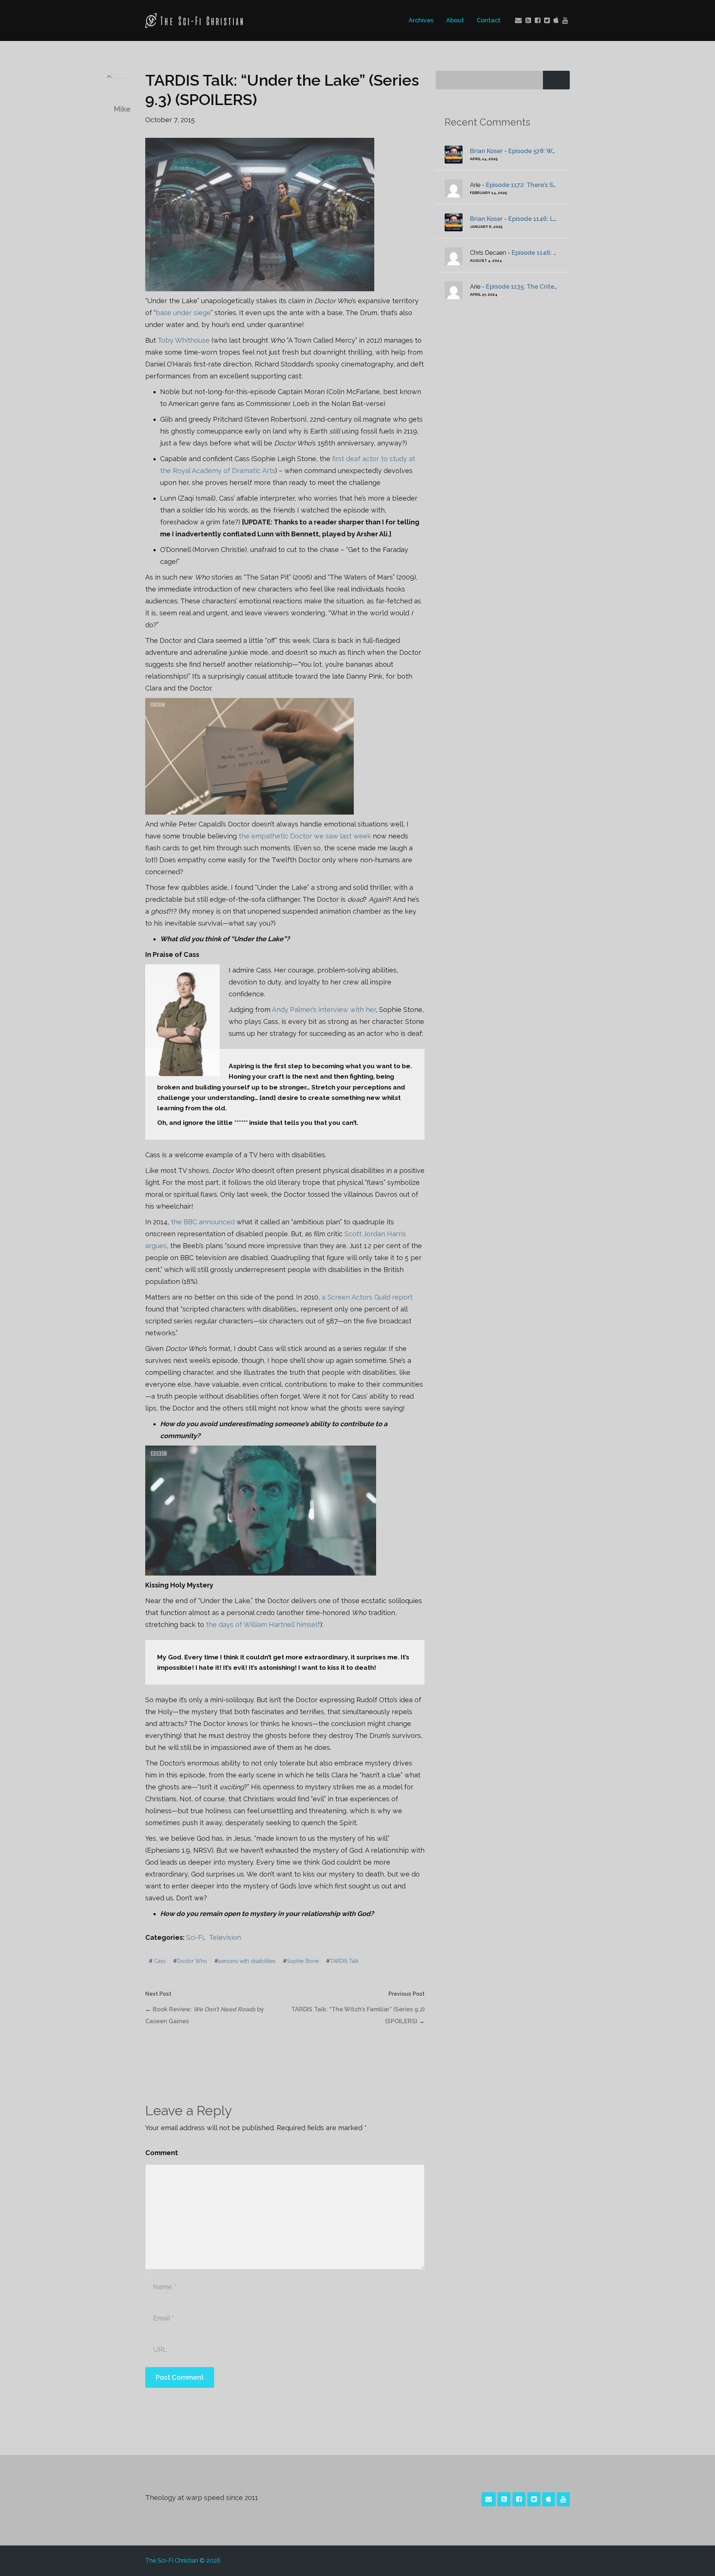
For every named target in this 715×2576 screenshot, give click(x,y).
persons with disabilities (247, 1961)
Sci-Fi (195, 1937)
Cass (160, 1961)
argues (156, 1246)
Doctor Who (192, 1961)
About (455, 20)
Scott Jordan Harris (375, 1234)
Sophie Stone (303, 1961)
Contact (489, 20)
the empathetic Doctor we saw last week (305, 836)
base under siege (183, 313)
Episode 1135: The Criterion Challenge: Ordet (552, 287)
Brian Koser (486, 151)
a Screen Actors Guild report (367, 1297)
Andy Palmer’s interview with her (324, 1010)
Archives (421, 20)
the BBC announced (203, 1222)
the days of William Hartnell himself (263, 1625)
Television (225, 1937)
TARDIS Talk (344, 1961)
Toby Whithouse (184, 340)
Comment (162, 2153)
